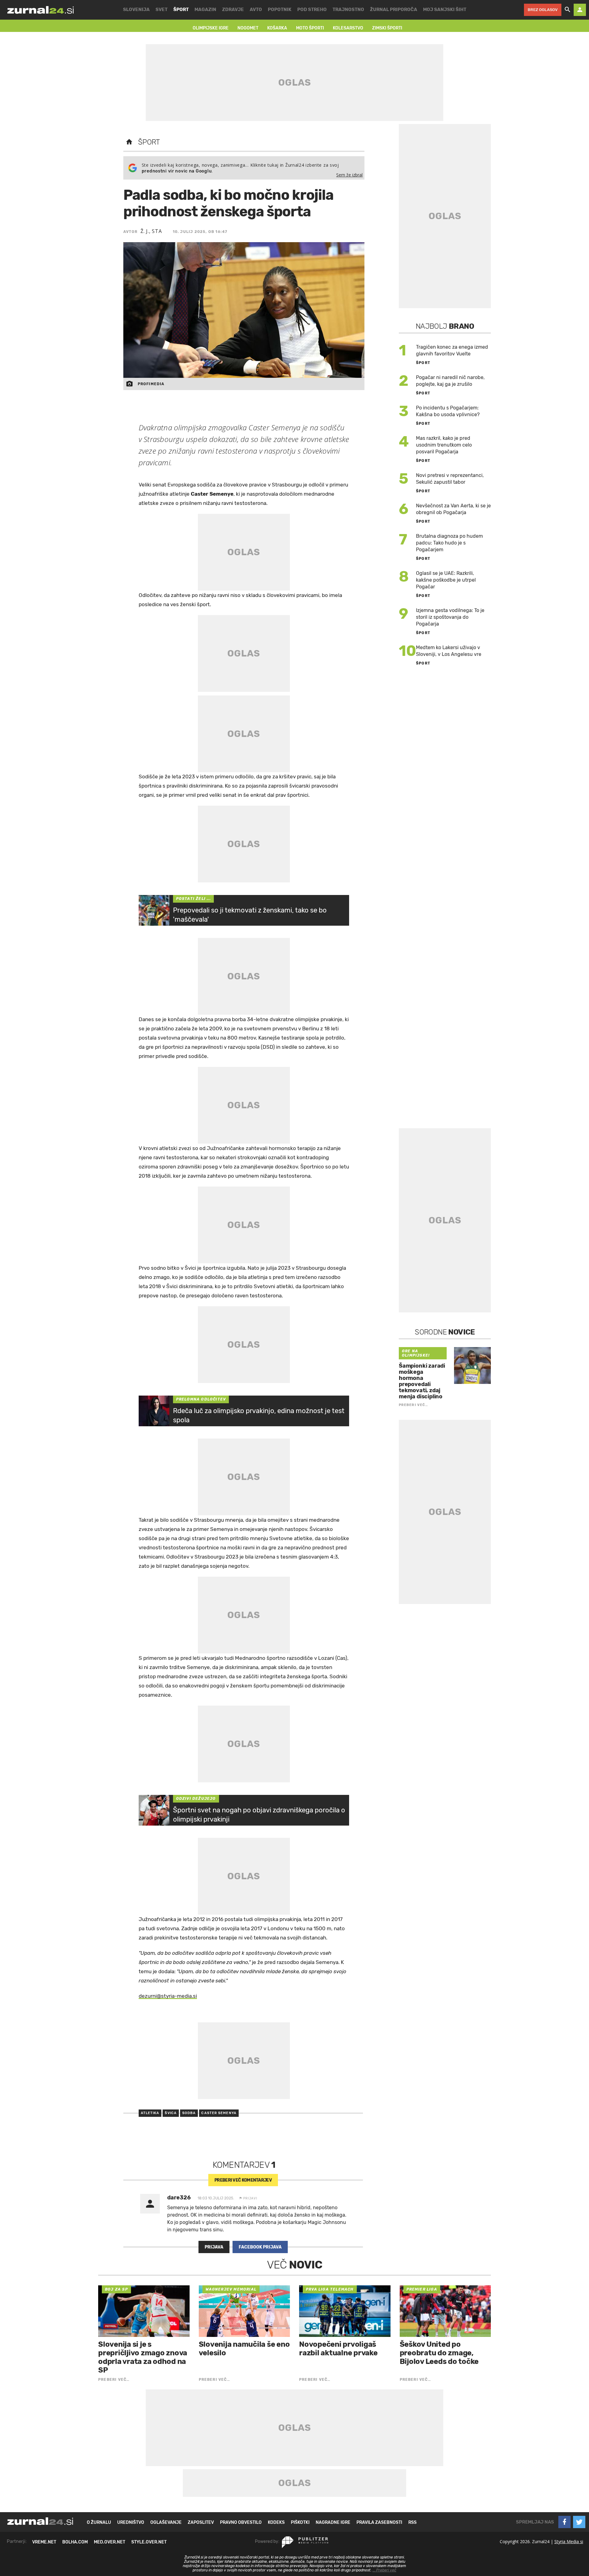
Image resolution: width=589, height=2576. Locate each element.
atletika (150, 2113)
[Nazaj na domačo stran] (129, 142)
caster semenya (219, 2113)
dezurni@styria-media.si (168, 1996)
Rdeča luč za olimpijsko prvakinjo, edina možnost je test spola (259, 1415)
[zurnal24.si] (40, 10)
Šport (149, 142)
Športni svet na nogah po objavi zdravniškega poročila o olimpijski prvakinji (259, 1815)
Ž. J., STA (151, 231)
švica (171, 2113)
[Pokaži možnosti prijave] (580, 10)
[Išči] (568, 10)
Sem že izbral (349, 175)
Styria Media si (569, 2541)
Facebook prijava (260, 2247)
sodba (189, 2113)
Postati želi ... (193, 899)
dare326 (179, 2198)
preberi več (243, 2180)
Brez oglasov (543, 10)
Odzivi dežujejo (196, 1799)
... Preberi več (384, 2570)
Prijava (214, 2247)
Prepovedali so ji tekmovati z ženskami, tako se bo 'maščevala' (250, 915)
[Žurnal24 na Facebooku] (564, 2522)
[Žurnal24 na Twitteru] (579, 2522)
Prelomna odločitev (201, 1399)
